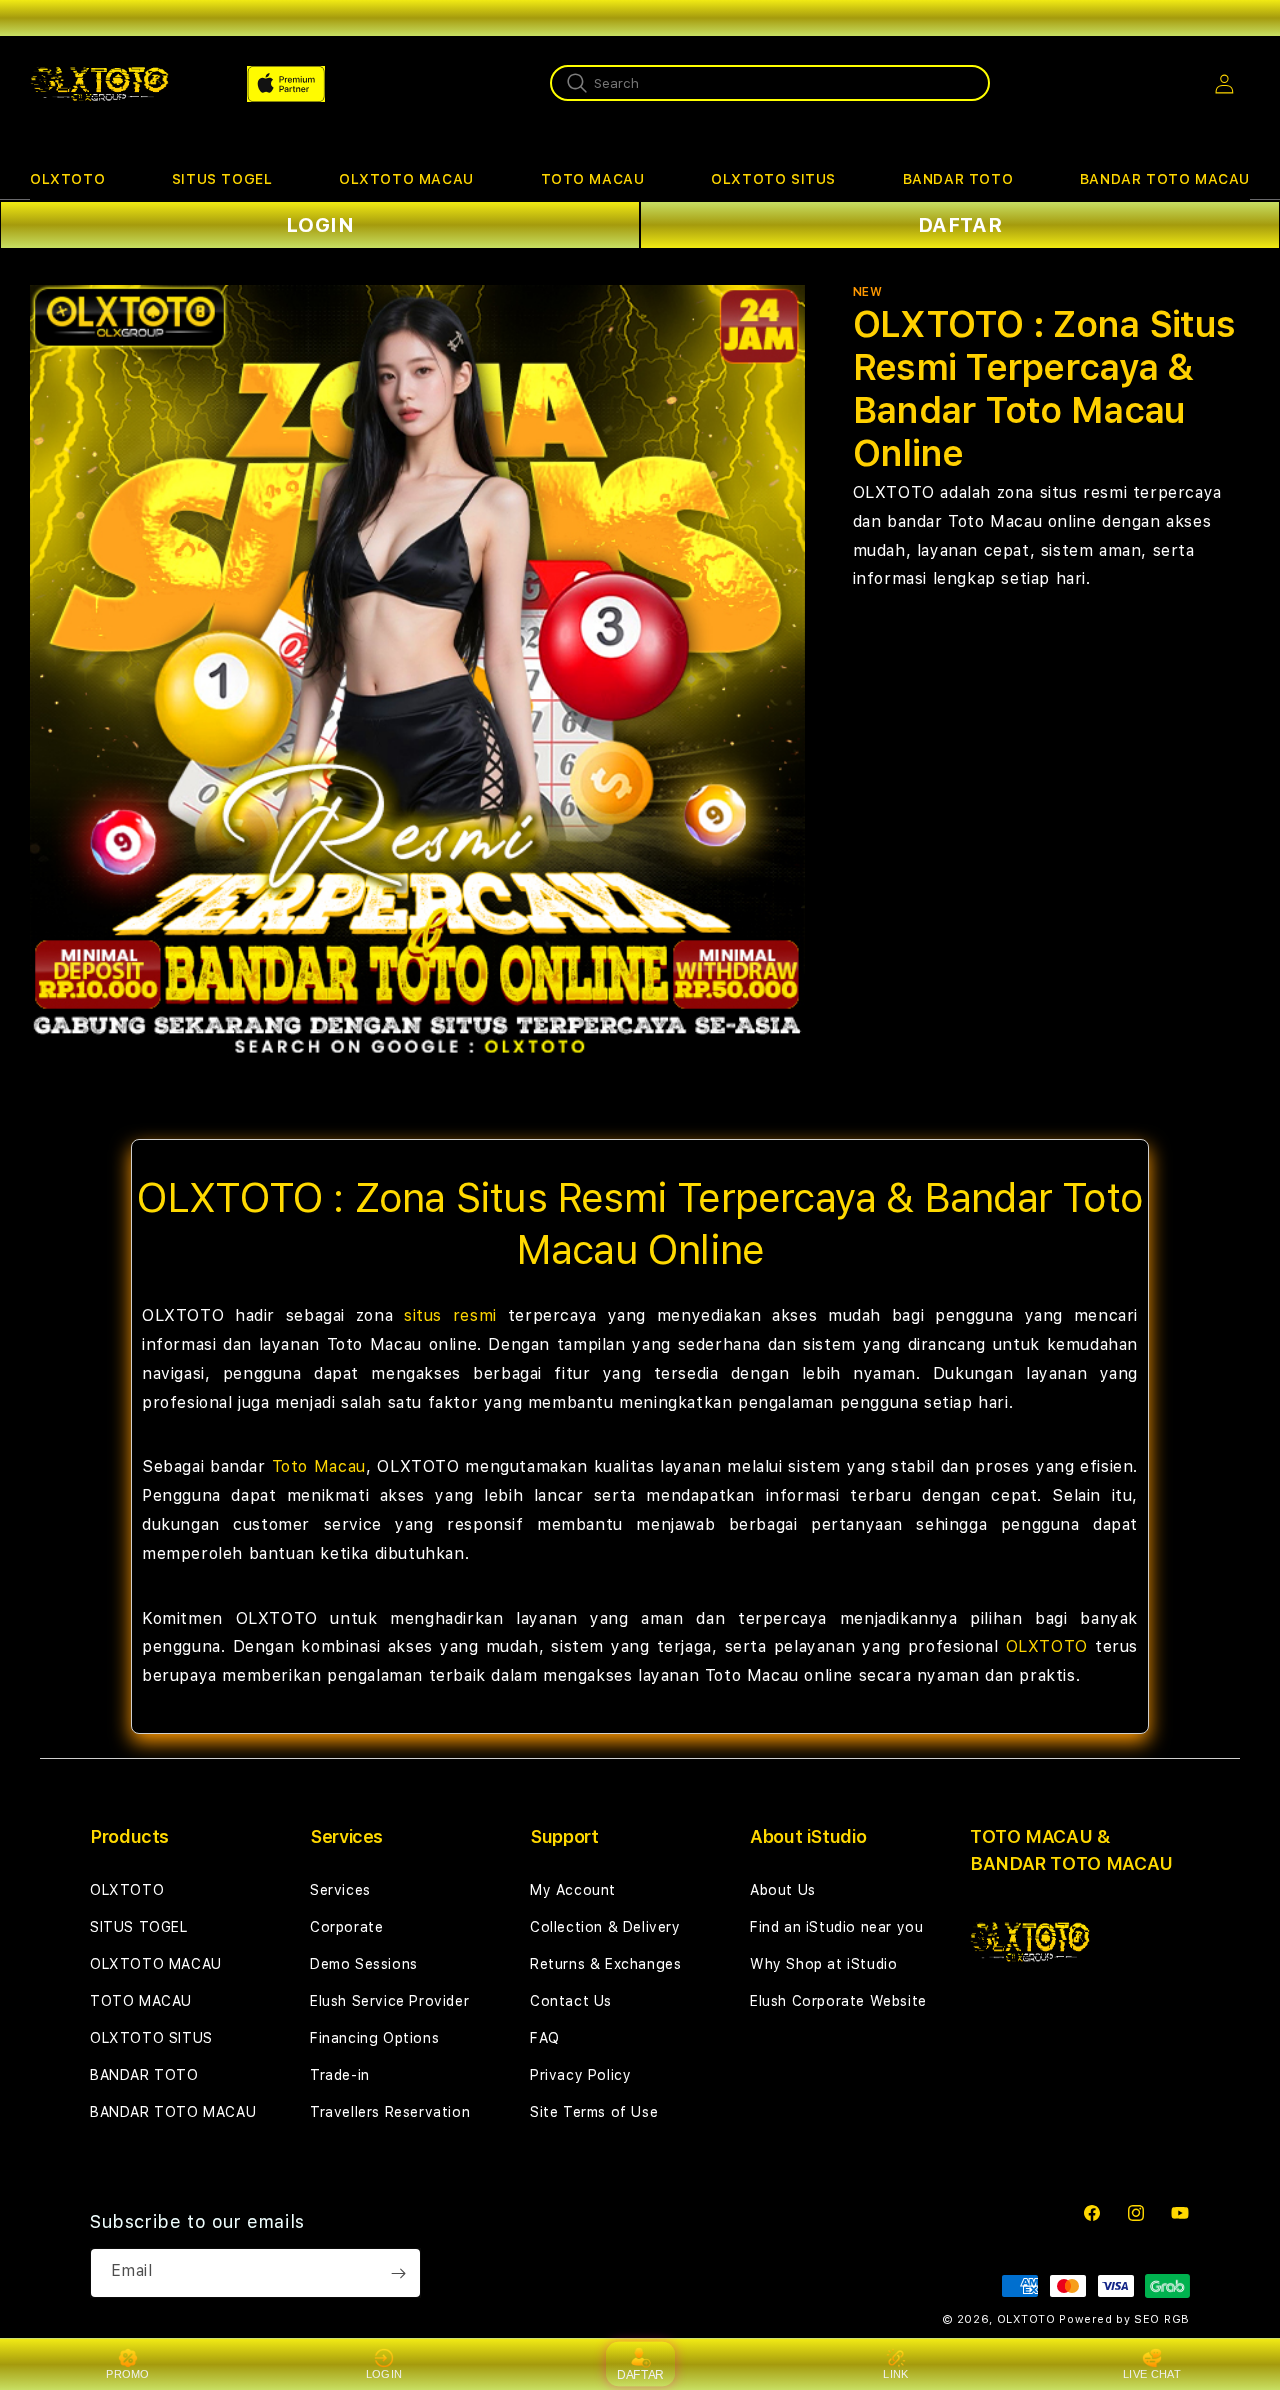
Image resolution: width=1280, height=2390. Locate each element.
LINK (895, 2374)
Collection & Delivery (605, 1927)
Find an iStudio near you (836, 1927)
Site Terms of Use (594, 2112)
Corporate (346, 1927)
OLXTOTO (67, 179)
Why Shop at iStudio (823, 1964)
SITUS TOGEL (222, 179)
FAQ (545, 2038)
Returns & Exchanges (605, 1964)
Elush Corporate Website (838, 2001)
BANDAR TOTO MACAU (1165, 179)
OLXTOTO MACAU (406, 179)
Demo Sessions (364, 1964)
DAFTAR (960, 225)
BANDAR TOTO (958, 179)
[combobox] (770, 83)
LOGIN (320, 225)
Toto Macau (319, 1466)
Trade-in (340, 2075)
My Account (573, 1890)
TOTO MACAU (593, 179)
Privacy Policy (580, 2075)
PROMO (128, 2374)
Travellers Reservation (390, 2112)
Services (340, 1890)
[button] (67, 179)
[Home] (99, 84)
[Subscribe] (398, 2273)
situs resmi (450, 1315)
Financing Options (374, 2038)
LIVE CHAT (1152, 2374)
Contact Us (571, 2001)
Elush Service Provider (389, 2001)
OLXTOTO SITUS (773, 179)
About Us (783, 1890)
